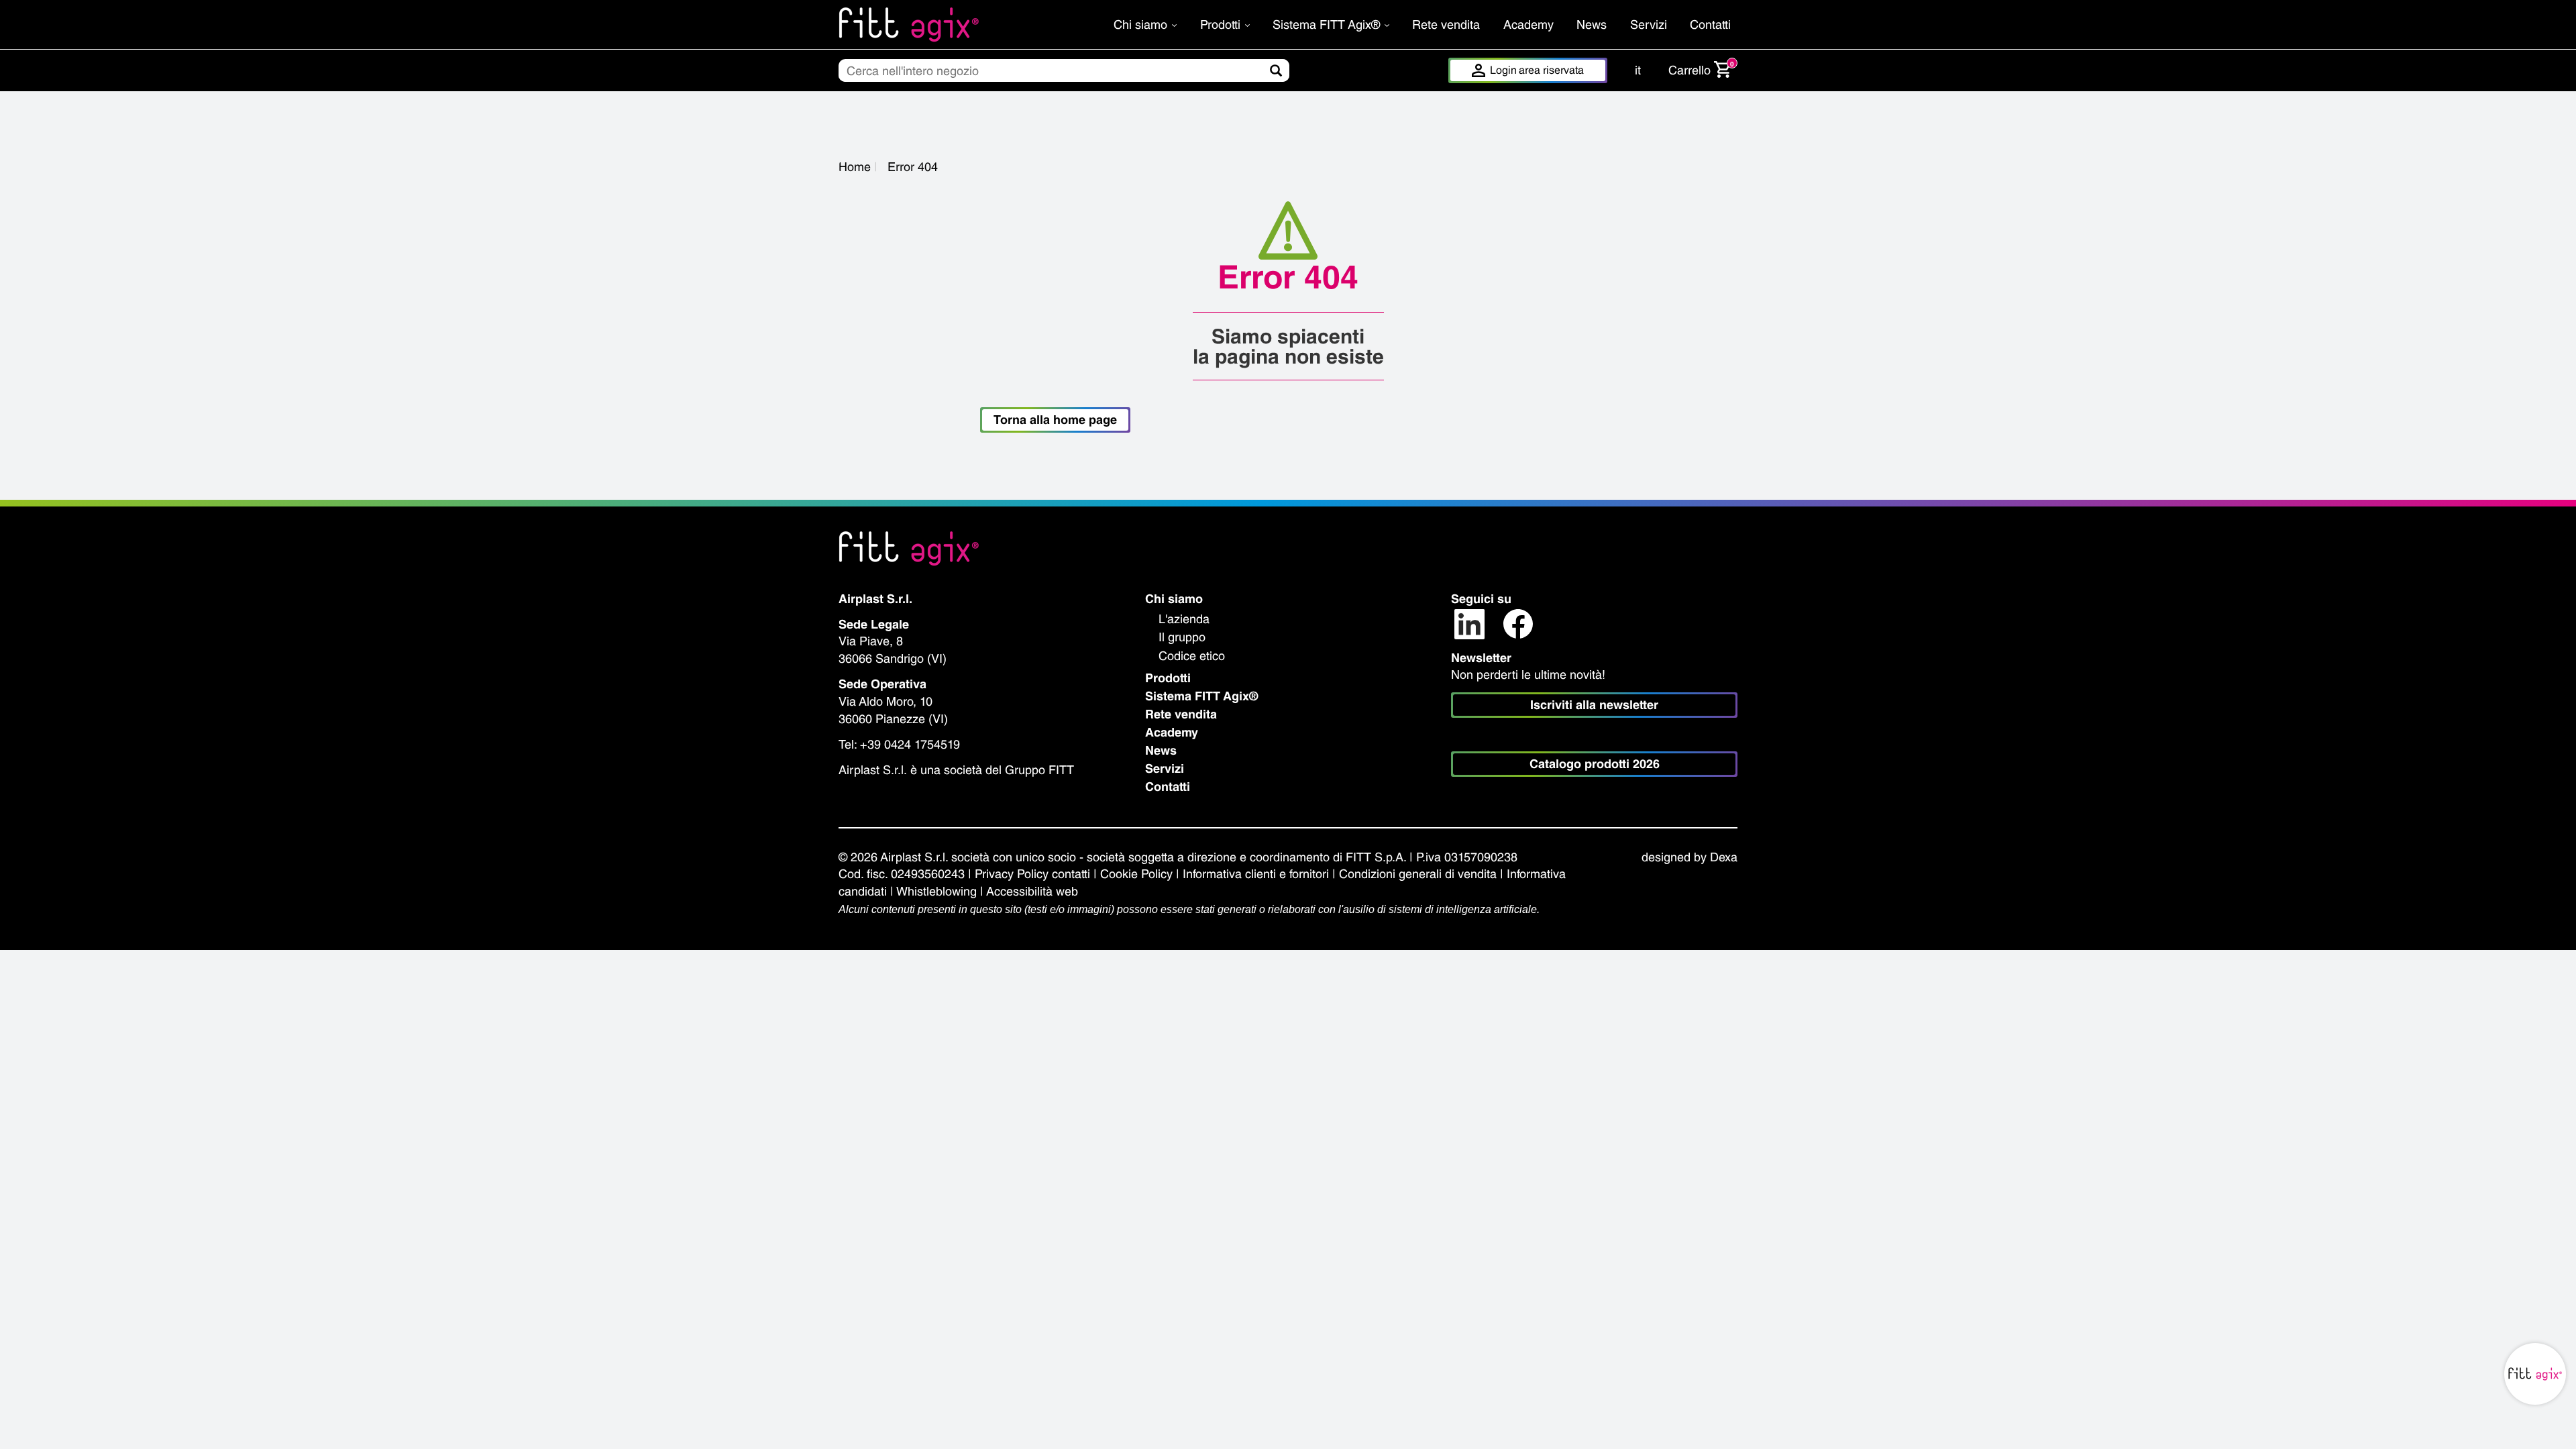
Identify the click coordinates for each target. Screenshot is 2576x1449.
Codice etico (1192, 656)
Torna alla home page (1055, 420)
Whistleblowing (936, 891)
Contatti (1710, 24)
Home (855, 167)
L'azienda (1184, 619)
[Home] (944, 24)
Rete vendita (1446, 24)
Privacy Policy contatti (1032, 874)
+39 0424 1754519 (910, 744)
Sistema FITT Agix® (1328, 24)
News (1592, 24)
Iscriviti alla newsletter (1594, 705)
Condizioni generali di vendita (1418, 874)
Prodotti (1222, 24)
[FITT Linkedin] (1469, 623)
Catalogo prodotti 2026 (1595, 764)
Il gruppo (1182, 637)
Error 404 (913, 167)
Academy (1528, 24)
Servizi (1649, 24)
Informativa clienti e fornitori (1256, 874)
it (1638, 70)
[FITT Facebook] (1518, 623)
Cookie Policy (1136, 874)
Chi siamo (1142, 24)
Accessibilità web (1032, 891)
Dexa (1724, 857)
